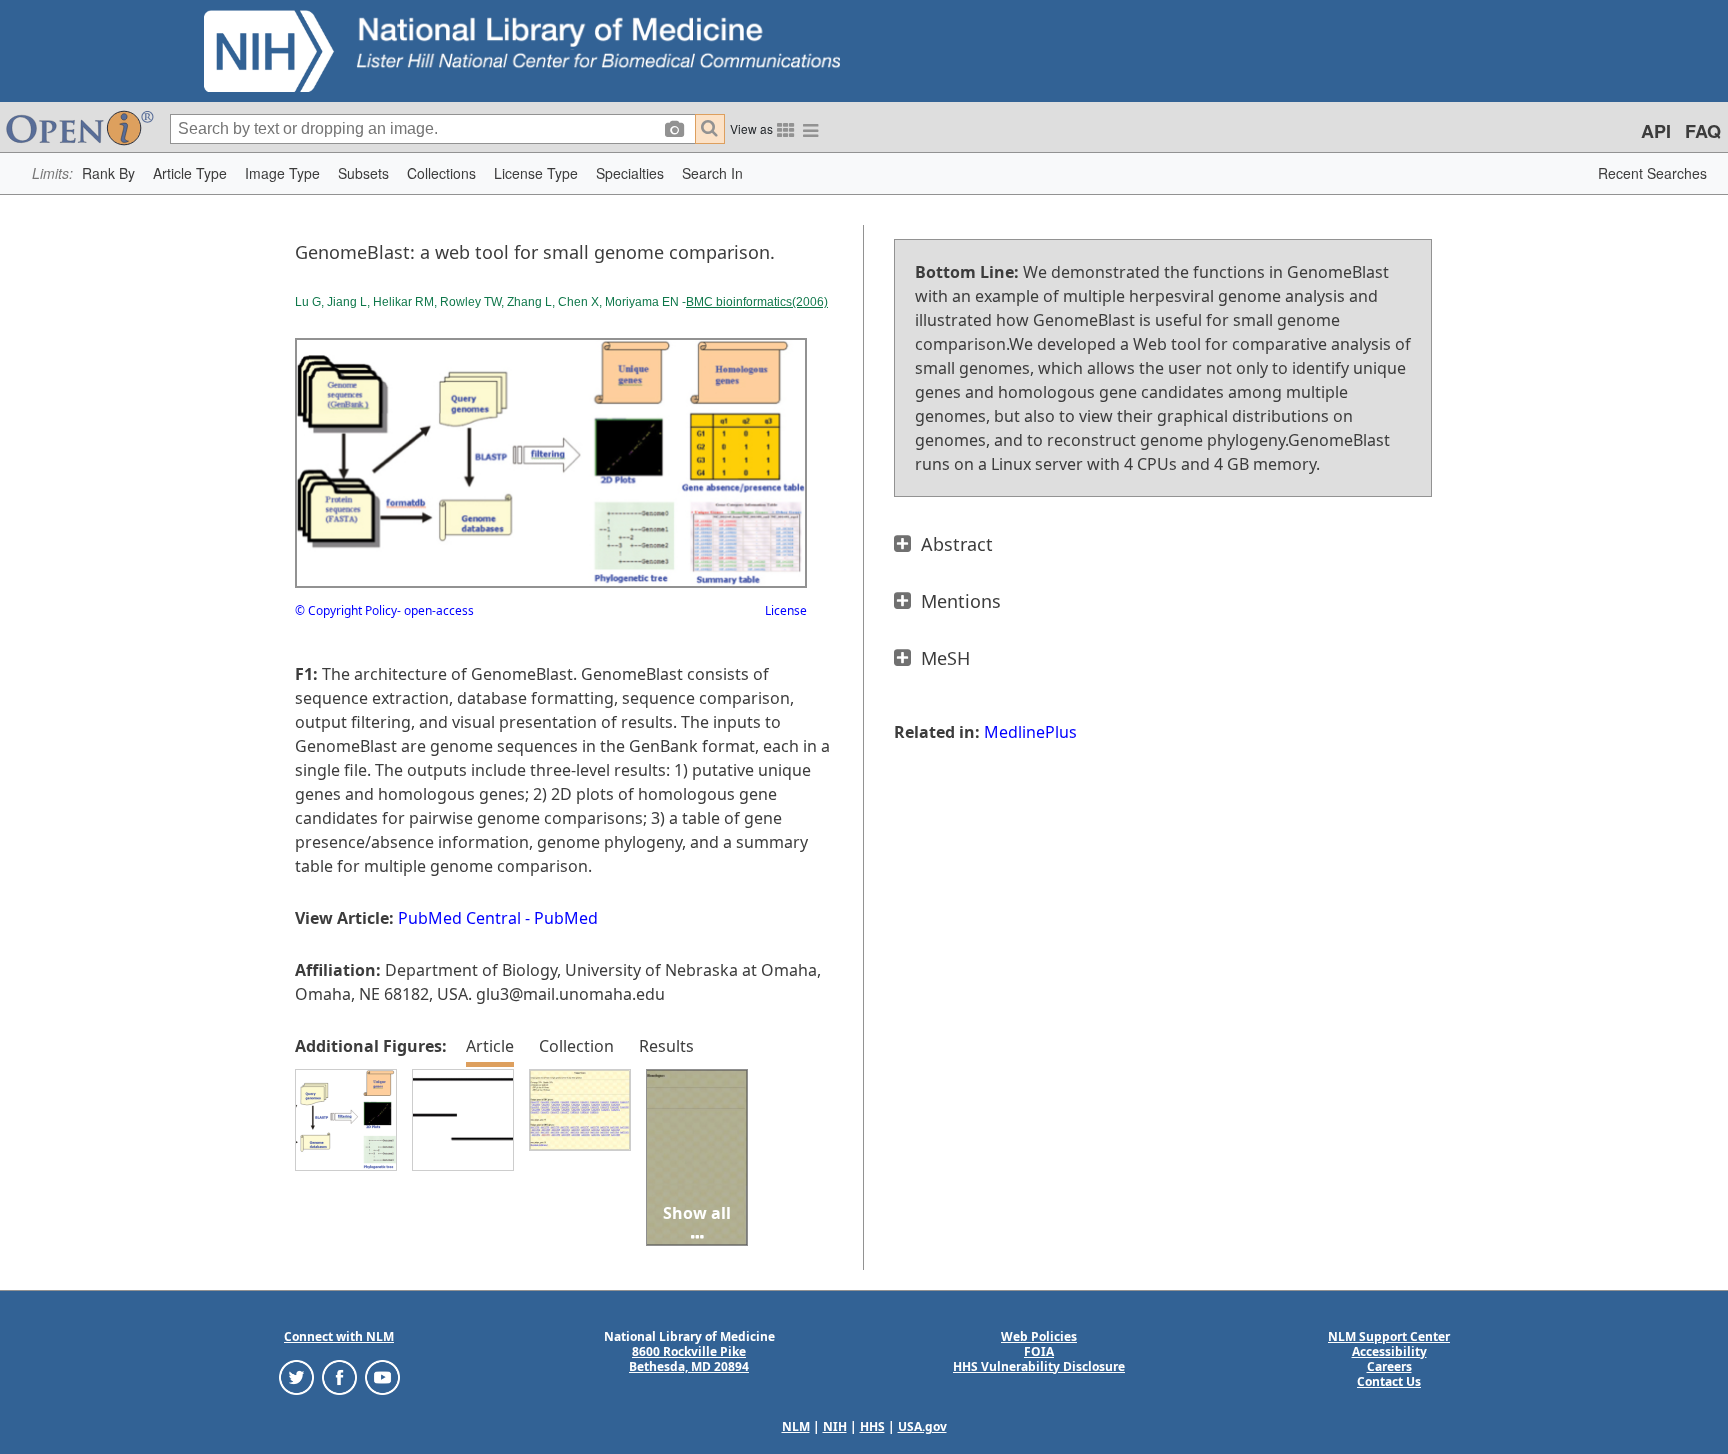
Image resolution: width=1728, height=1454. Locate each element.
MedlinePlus (1030, 732)
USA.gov (922, 1426)
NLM (796, 1426)
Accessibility (1389, 1351)
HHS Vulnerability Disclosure (1039, 1366)
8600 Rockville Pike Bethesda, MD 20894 (689, 1359)
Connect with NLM (339, 1336)
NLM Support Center (1389, 1336)
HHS (872, 1426)
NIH (835, 1426)
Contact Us (1389, 1381)
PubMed (566, 918)
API (1656, 131)
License (786, 610)
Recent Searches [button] (1652, 173)
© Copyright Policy (346, 610)
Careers (1389, 1366)
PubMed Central (459, 918)
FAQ (1703, 131)
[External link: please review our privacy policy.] (296, 1375)
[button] (108, 173)
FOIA (1039, 1351)
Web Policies (1039, 1336)
